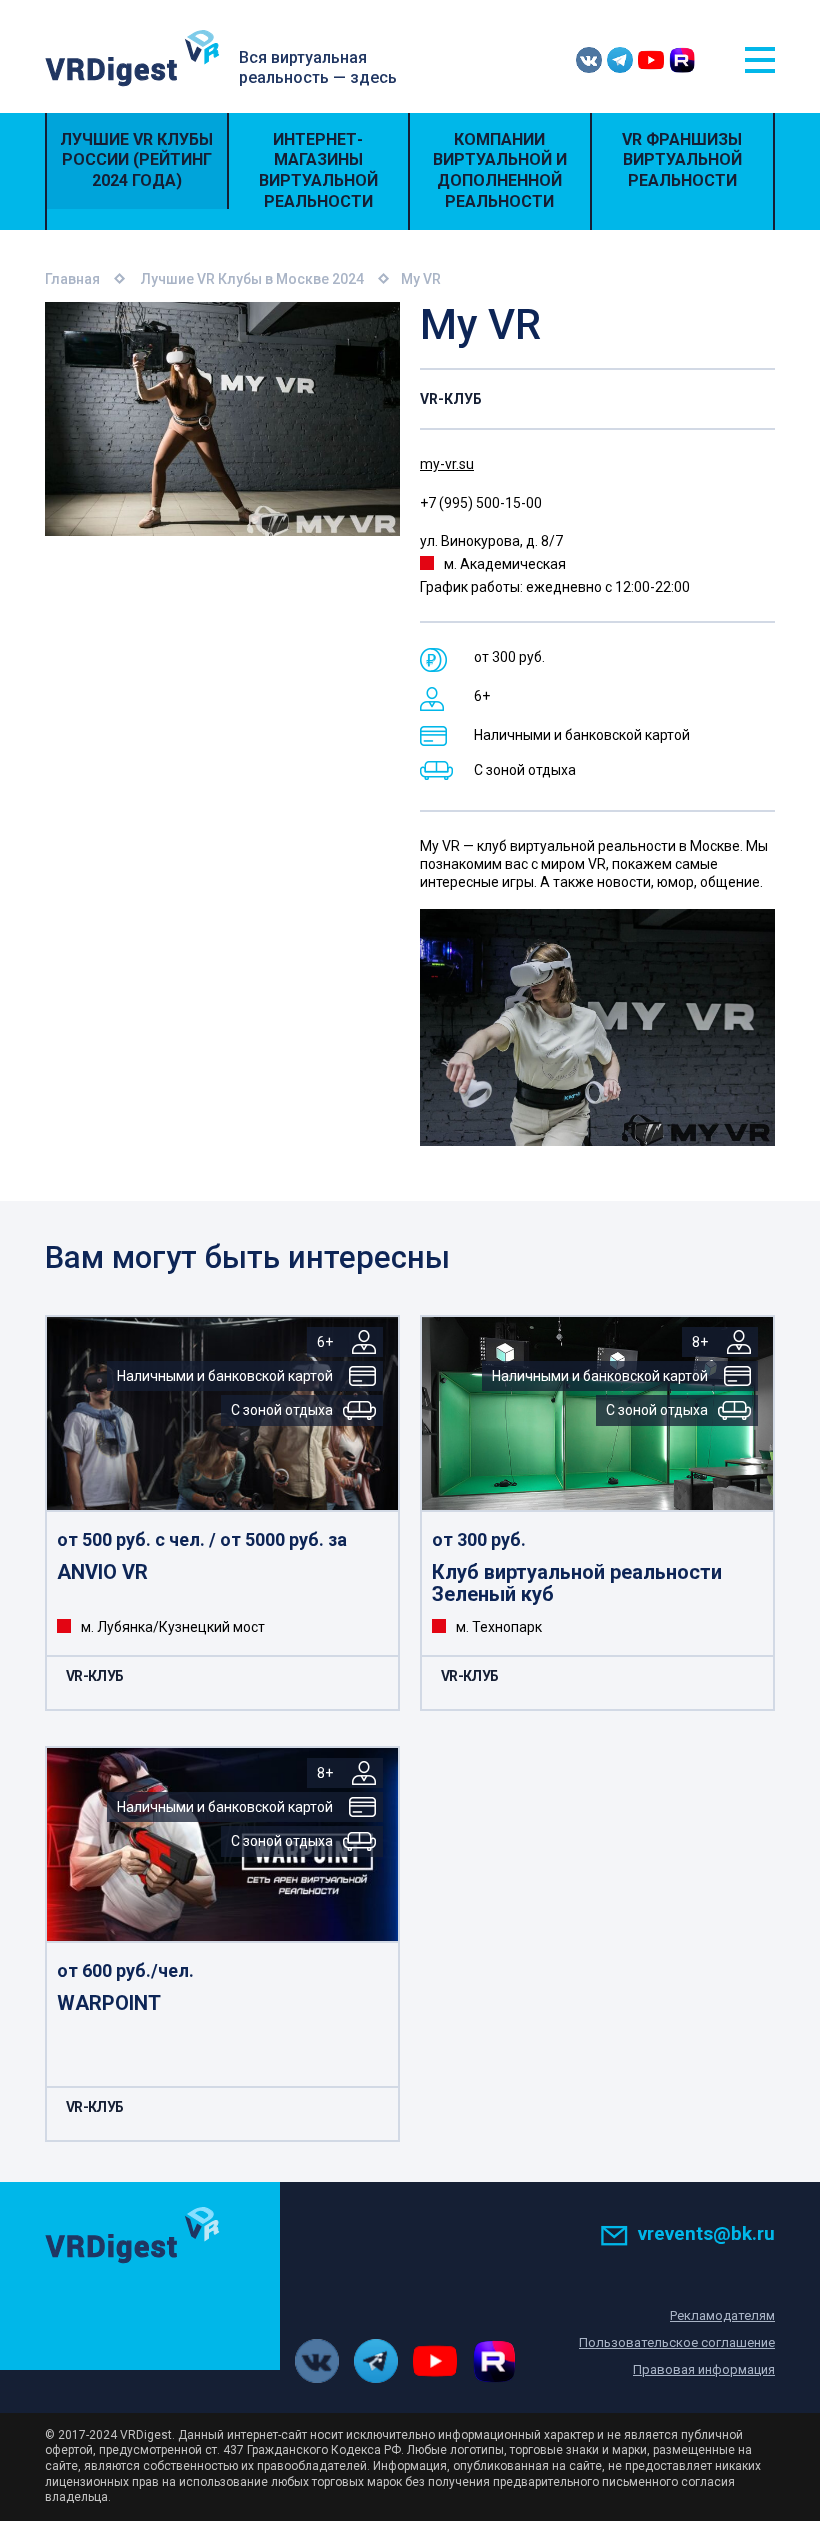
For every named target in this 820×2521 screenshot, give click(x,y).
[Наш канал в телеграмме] (620, 60)
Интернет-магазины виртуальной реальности (318, 170)
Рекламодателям (722, 2315)
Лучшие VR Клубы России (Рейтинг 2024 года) (136, 160)
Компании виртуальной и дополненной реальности (500, 170)
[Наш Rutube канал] (682, 60)
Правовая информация (704, 2369)
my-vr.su (447, 464)
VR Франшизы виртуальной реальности (682, 160)
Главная (72, 279)
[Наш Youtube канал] (651, 60)
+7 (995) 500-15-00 (481, 503)
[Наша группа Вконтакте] (589, 60)
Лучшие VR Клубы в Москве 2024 (252, 279)
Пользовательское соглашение (677, 2342)
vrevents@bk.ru (706, 2233)
